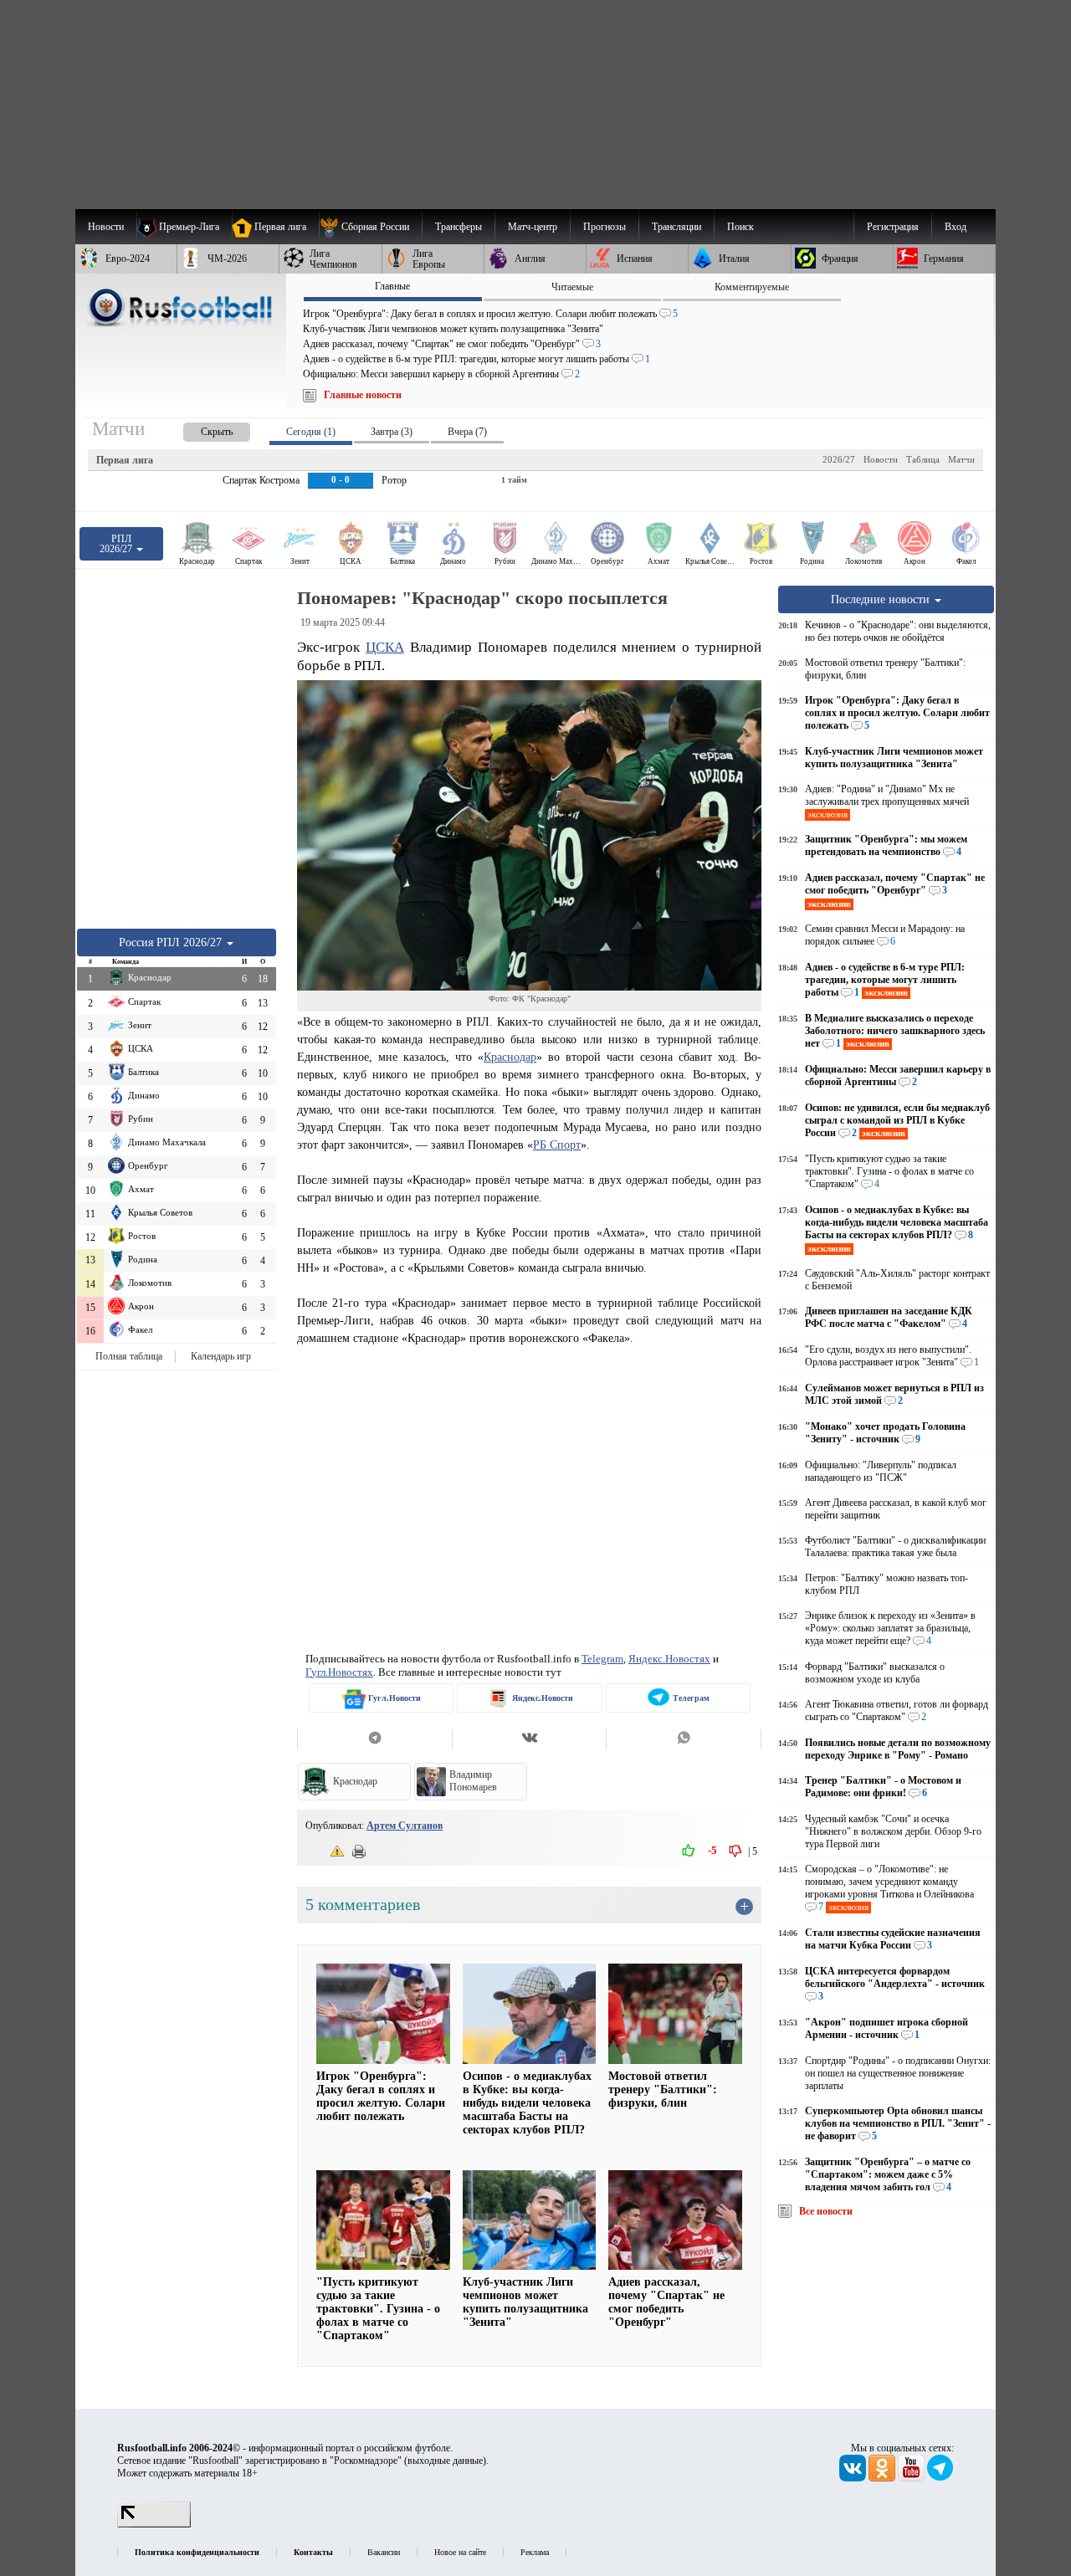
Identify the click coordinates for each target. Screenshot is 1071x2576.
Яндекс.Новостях (669, 1659)
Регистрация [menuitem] (893, 227)
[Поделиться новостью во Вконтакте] (529, 1739)
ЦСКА (385, 647)
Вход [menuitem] (956, 227)
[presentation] (200, 429)
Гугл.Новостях (339, 1672)
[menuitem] (370, 227)
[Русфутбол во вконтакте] (854, 2478)
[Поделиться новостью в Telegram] (374, 1739)
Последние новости (882, 599)
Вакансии (384, 2552)
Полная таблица (129, 1356)
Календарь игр (221, 1356)
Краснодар (510, 1057)
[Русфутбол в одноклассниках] (883, 2478)
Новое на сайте (460, 2552)
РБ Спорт (557, 1145)
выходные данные (445, 2461)
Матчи (961, 459)
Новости (881, 459)
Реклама (535, 2552)
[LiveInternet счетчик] (154, 2524)
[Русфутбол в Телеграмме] (940, 2478)
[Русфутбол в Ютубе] (912, 2478)
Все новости (826, 2211)
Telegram (602, 1659)
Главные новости (363, 395)
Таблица (923, 459)
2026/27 (839, 459)
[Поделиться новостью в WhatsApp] (684, 1739)
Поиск (740, 227)
